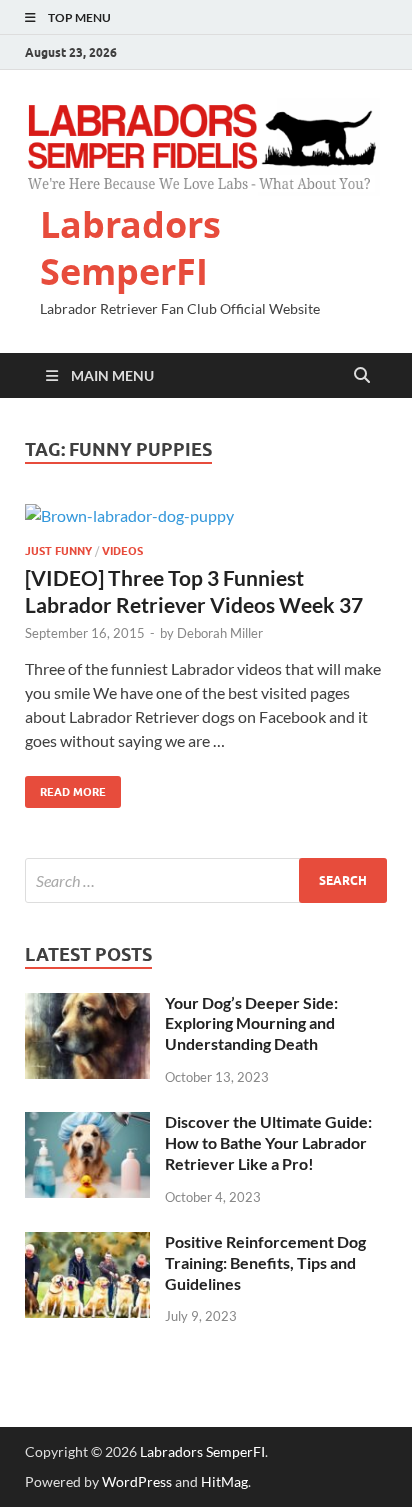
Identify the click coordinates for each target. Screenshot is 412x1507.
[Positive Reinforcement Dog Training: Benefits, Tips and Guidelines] (87, 1243)
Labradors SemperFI (130, 248)
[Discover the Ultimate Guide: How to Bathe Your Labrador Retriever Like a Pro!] (87, 1123)
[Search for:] (206, 880)
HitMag (224, 1481)
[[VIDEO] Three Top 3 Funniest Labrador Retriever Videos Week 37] (206, 515)
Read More (65, 787)
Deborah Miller (220, 633)
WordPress (137, 1481)
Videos (122, 551)
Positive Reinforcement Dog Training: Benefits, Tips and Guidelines (265, 1262)
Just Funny (58, 551)
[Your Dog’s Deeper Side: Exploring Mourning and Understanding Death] (87, 1004)
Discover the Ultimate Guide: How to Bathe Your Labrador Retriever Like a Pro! (268, 1142)
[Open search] (362, 376)
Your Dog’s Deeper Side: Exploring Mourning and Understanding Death (251, 1023)
